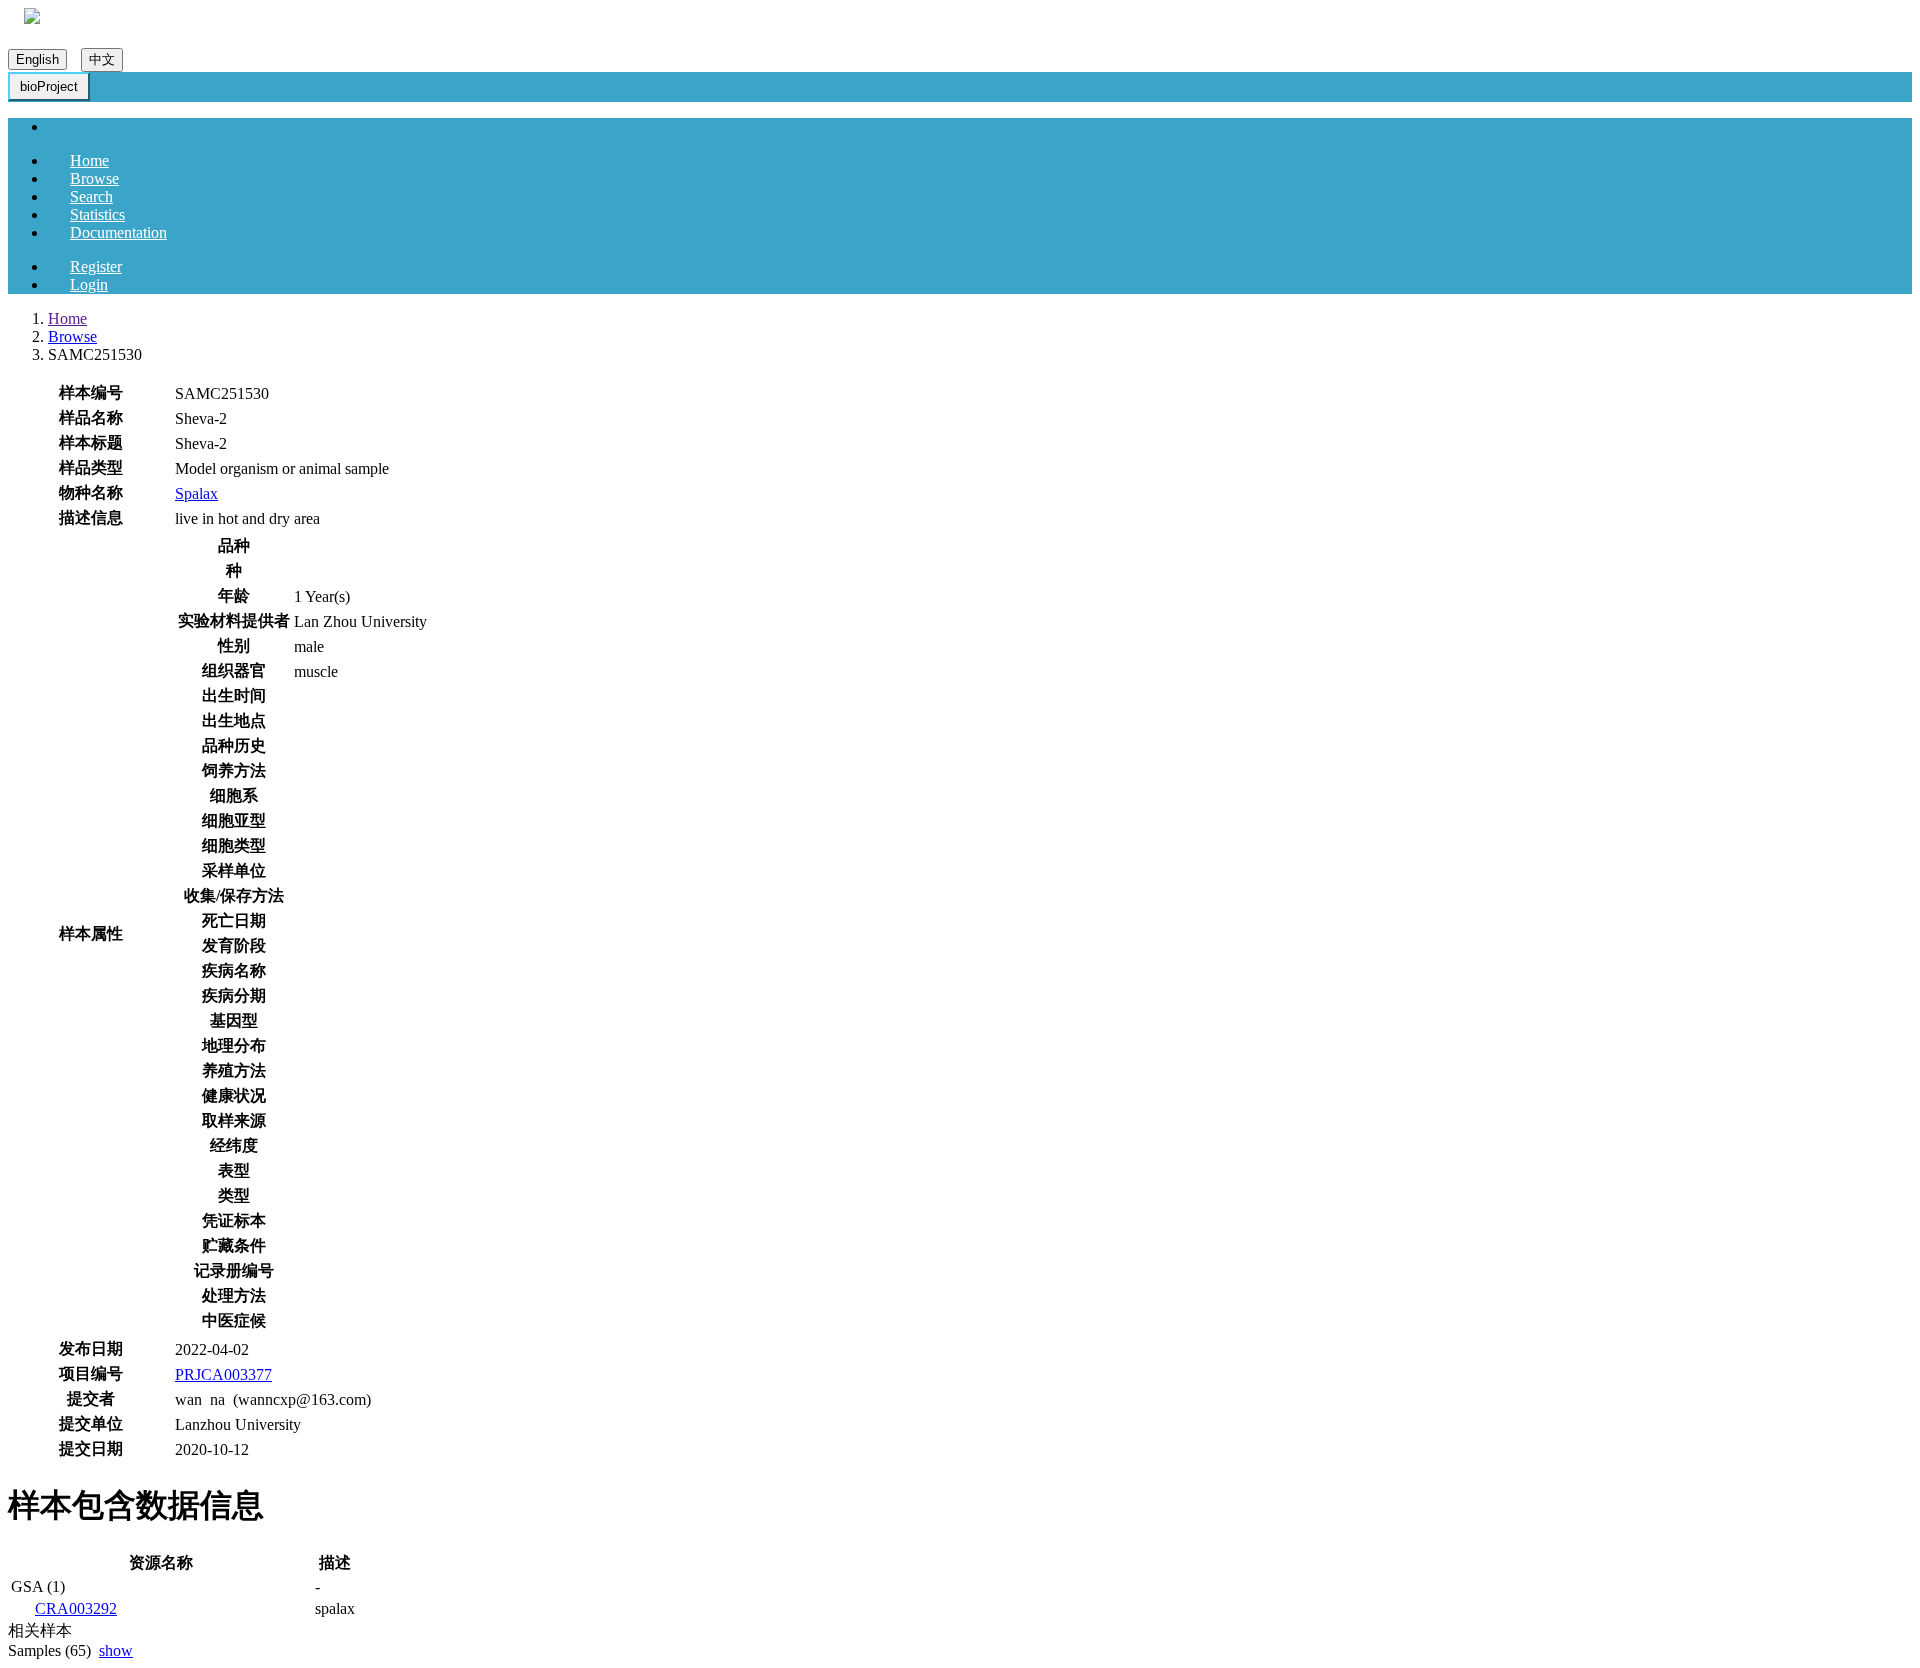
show (116, 1650)
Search (91, 196)
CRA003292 (76, 1608)
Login (89, 284)
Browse (94, 178)
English (37, 59)
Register (96, 266)
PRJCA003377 (223, 1374)
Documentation (118, 232)
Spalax (196, 493)
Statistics (97, 214)
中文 (102, 59)
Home (89, 160)
